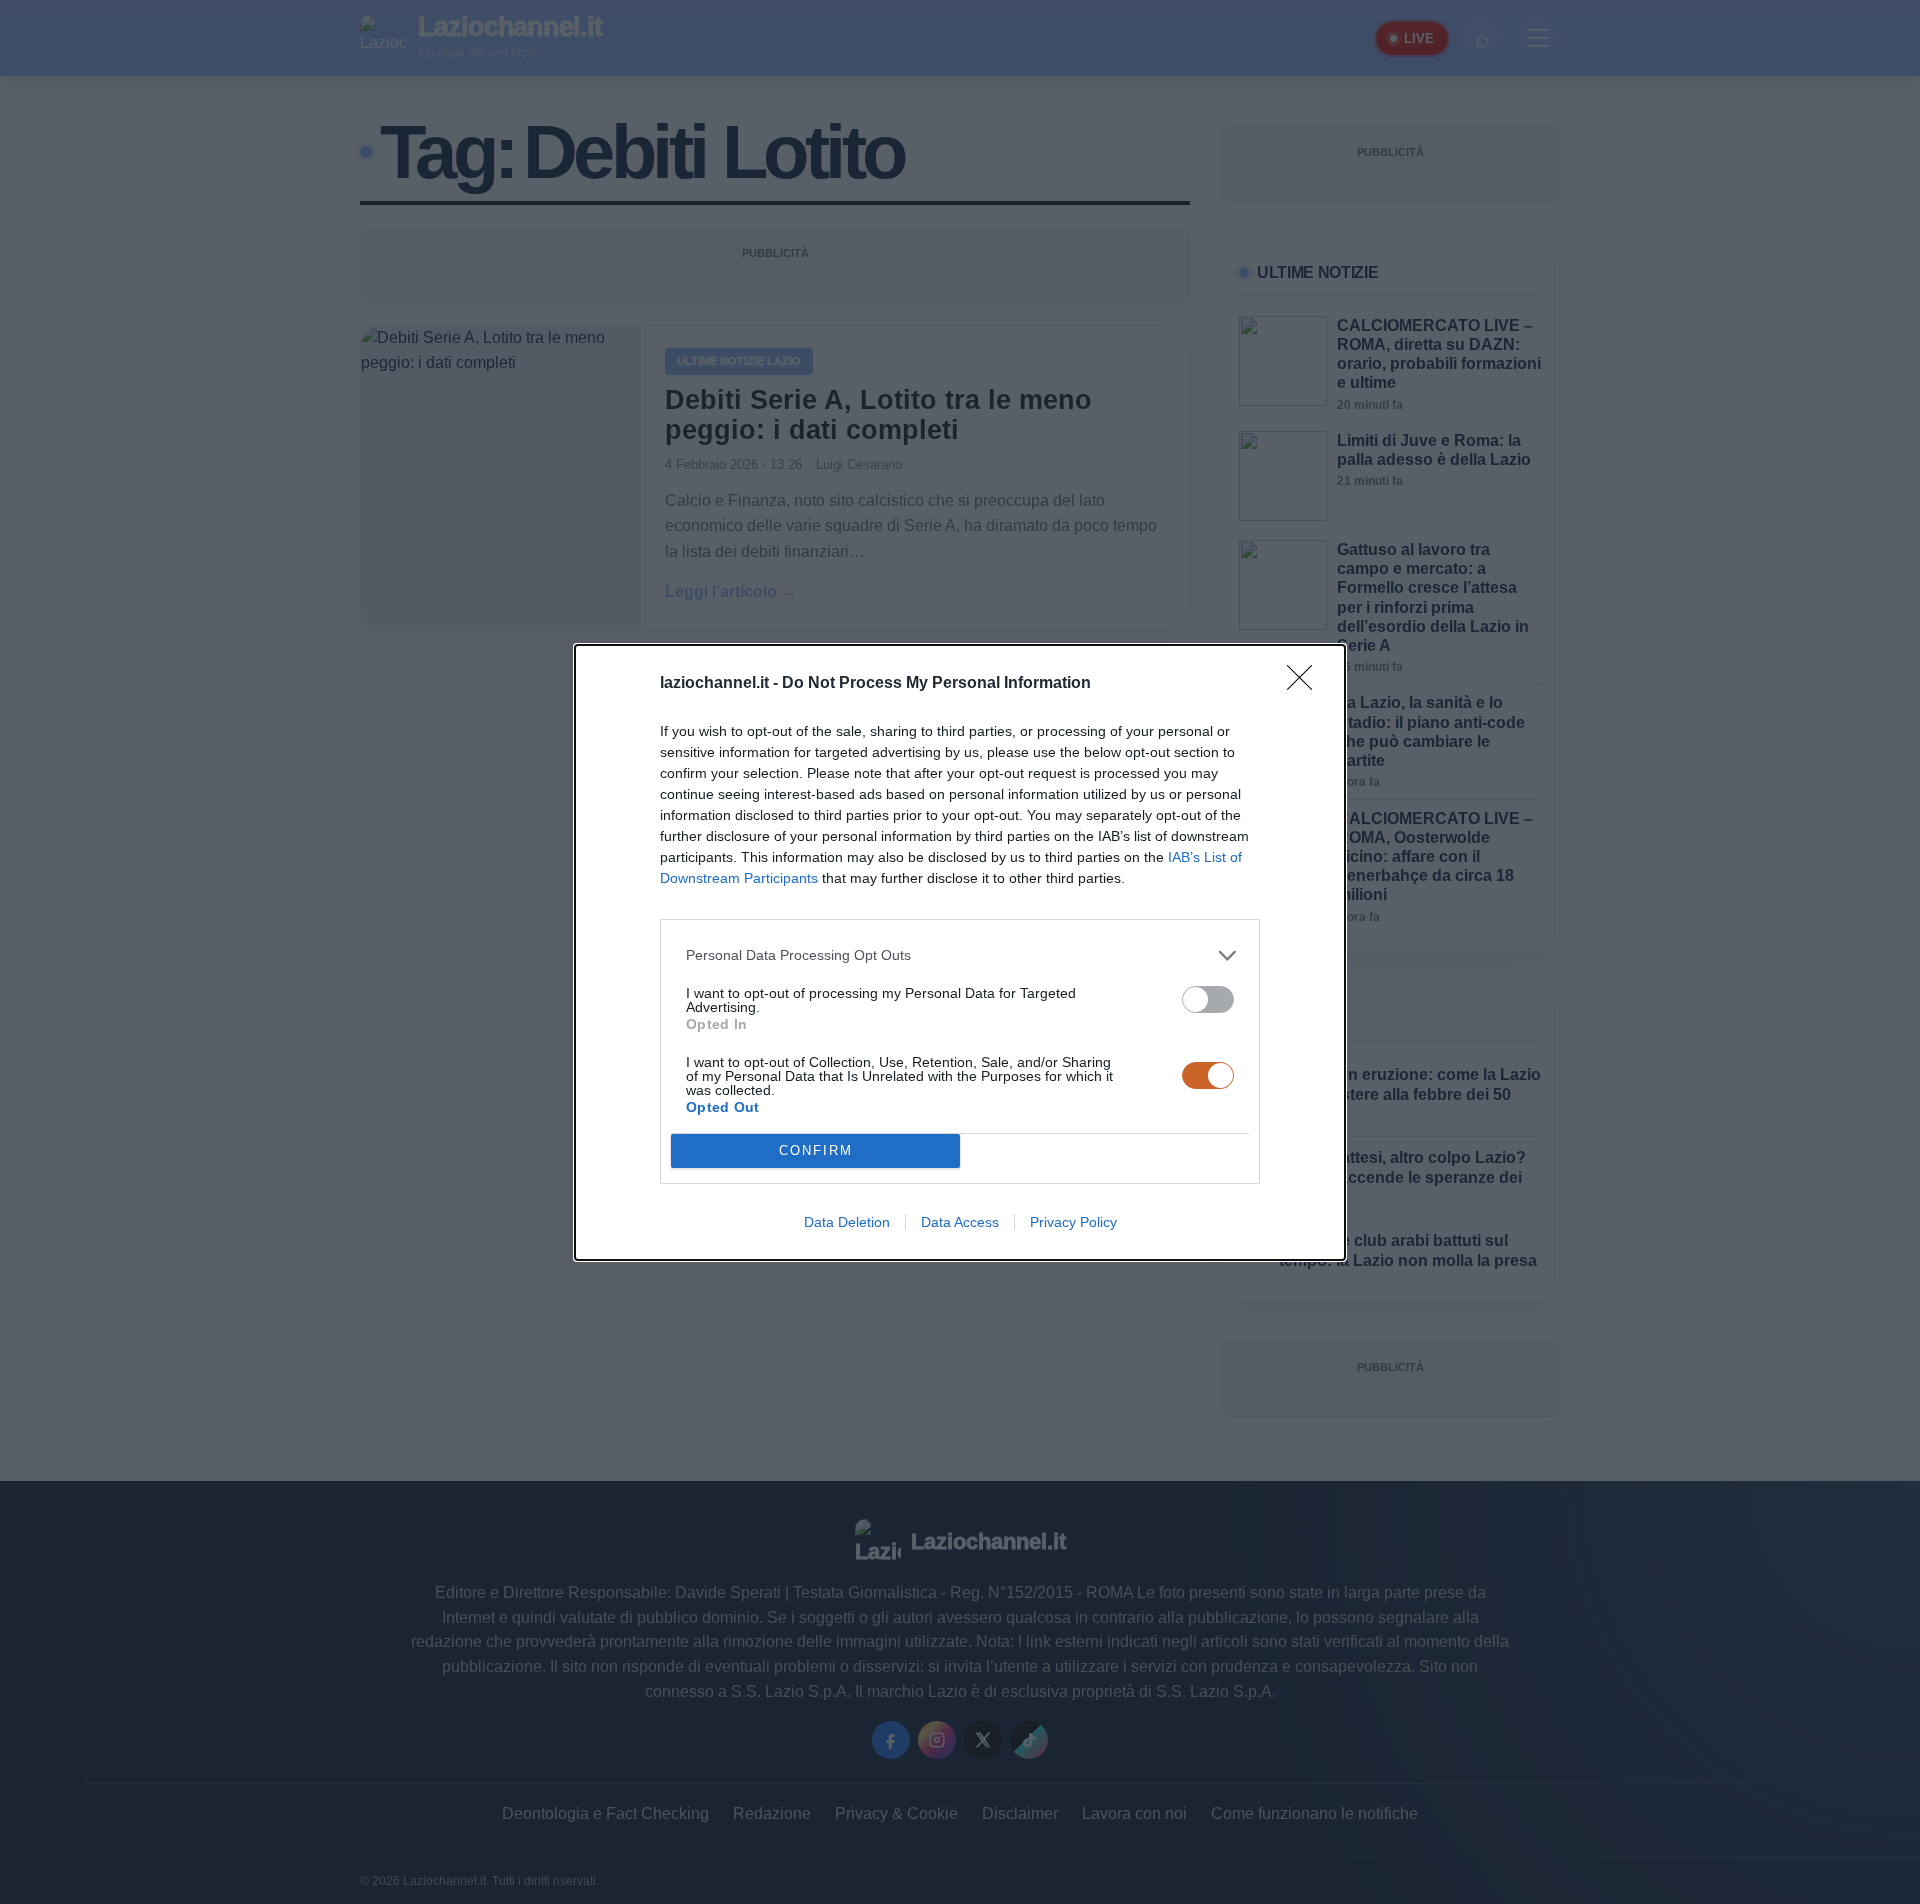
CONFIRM (816, 1150)
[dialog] (960, 952)
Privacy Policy (1073, 1222)
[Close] (1306, 684)
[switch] (1208, 999)
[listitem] (960, 955)
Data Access (960, 1222)
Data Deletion (847, 1222)
